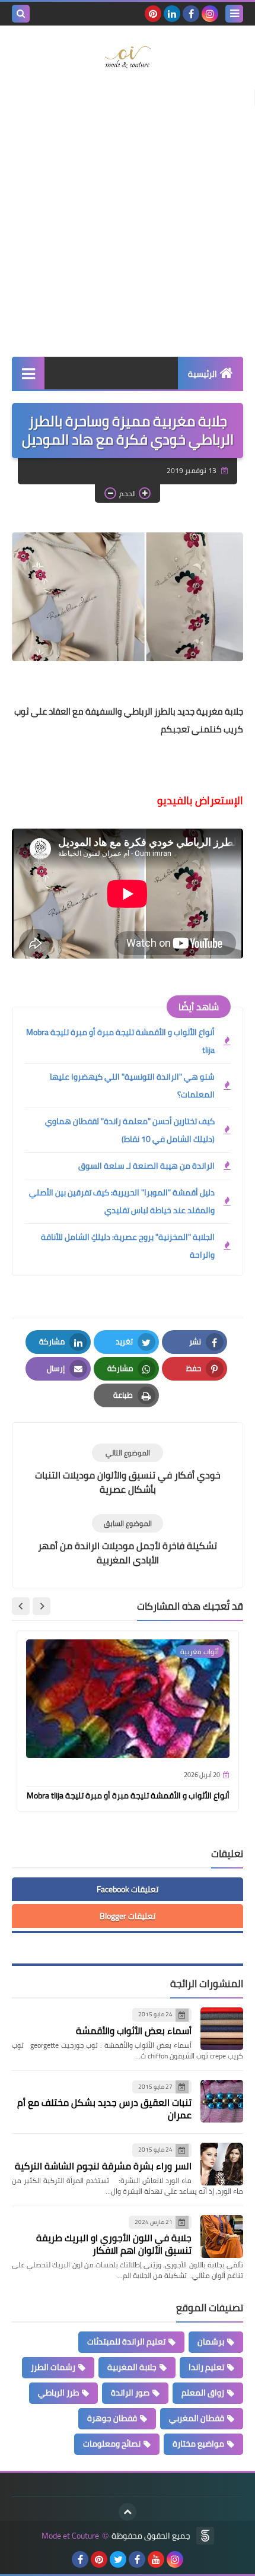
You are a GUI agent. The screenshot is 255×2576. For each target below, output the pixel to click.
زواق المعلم (203, 2393)
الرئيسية (203, 374)
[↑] (128, 2512)
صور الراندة (130, 2393)
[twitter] (118, 2559)
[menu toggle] (234, 14)
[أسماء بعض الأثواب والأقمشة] (222, 2029)
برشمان (211, 2342)
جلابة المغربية (132, 2367)
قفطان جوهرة (112, 2418)
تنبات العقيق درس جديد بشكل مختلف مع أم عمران (104, 2109)
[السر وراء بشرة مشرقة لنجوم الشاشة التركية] (222, 2164)
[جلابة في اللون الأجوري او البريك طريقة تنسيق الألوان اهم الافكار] (222, 2236)
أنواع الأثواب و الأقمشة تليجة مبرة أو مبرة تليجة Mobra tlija (120, 1041)
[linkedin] (172, 14)
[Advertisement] (128, 217)
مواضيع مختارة (198, 2444)
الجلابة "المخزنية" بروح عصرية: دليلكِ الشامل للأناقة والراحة (128, 1246)
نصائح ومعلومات (112, 2444)
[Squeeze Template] (205, 2536)
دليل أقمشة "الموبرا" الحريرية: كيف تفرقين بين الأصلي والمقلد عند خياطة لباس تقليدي (122, 1201)
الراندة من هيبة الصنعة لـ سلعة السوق (146, 1166)
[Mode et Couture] (128, 58)
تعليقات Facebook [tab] (128, 1889)
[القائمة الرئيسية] (28, 373)
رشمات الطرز (53, 2367)
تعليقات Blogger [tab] (128, 1916)
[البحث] (21, 14)
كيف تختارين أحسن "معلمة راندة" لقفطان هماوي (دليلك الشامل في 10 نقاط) (130, 1130)
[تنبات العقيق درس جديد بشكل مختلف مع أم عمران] (222, 2101)
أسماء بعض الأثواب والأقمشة (134, 2031)
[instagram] (210, 14)
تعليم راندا (206, 2367)
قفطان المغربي (197, 2418)
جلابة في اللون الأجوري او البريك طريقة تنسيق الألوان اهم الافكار (114, 2244)
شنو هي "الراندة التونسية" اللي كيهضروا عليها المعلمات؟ (132, 1086)
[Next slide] (21, 1606)
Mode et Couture (70, 2536)
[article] (128, 1470)
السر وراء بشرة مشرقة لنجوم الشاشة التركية (103, 2166)
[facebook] (191, 14)
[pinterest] (153, 14)
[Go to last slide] (42, 1606)
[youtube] (156, 2559)
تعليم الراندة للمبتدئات (126, 2342)
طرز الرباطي (58, 2393)
